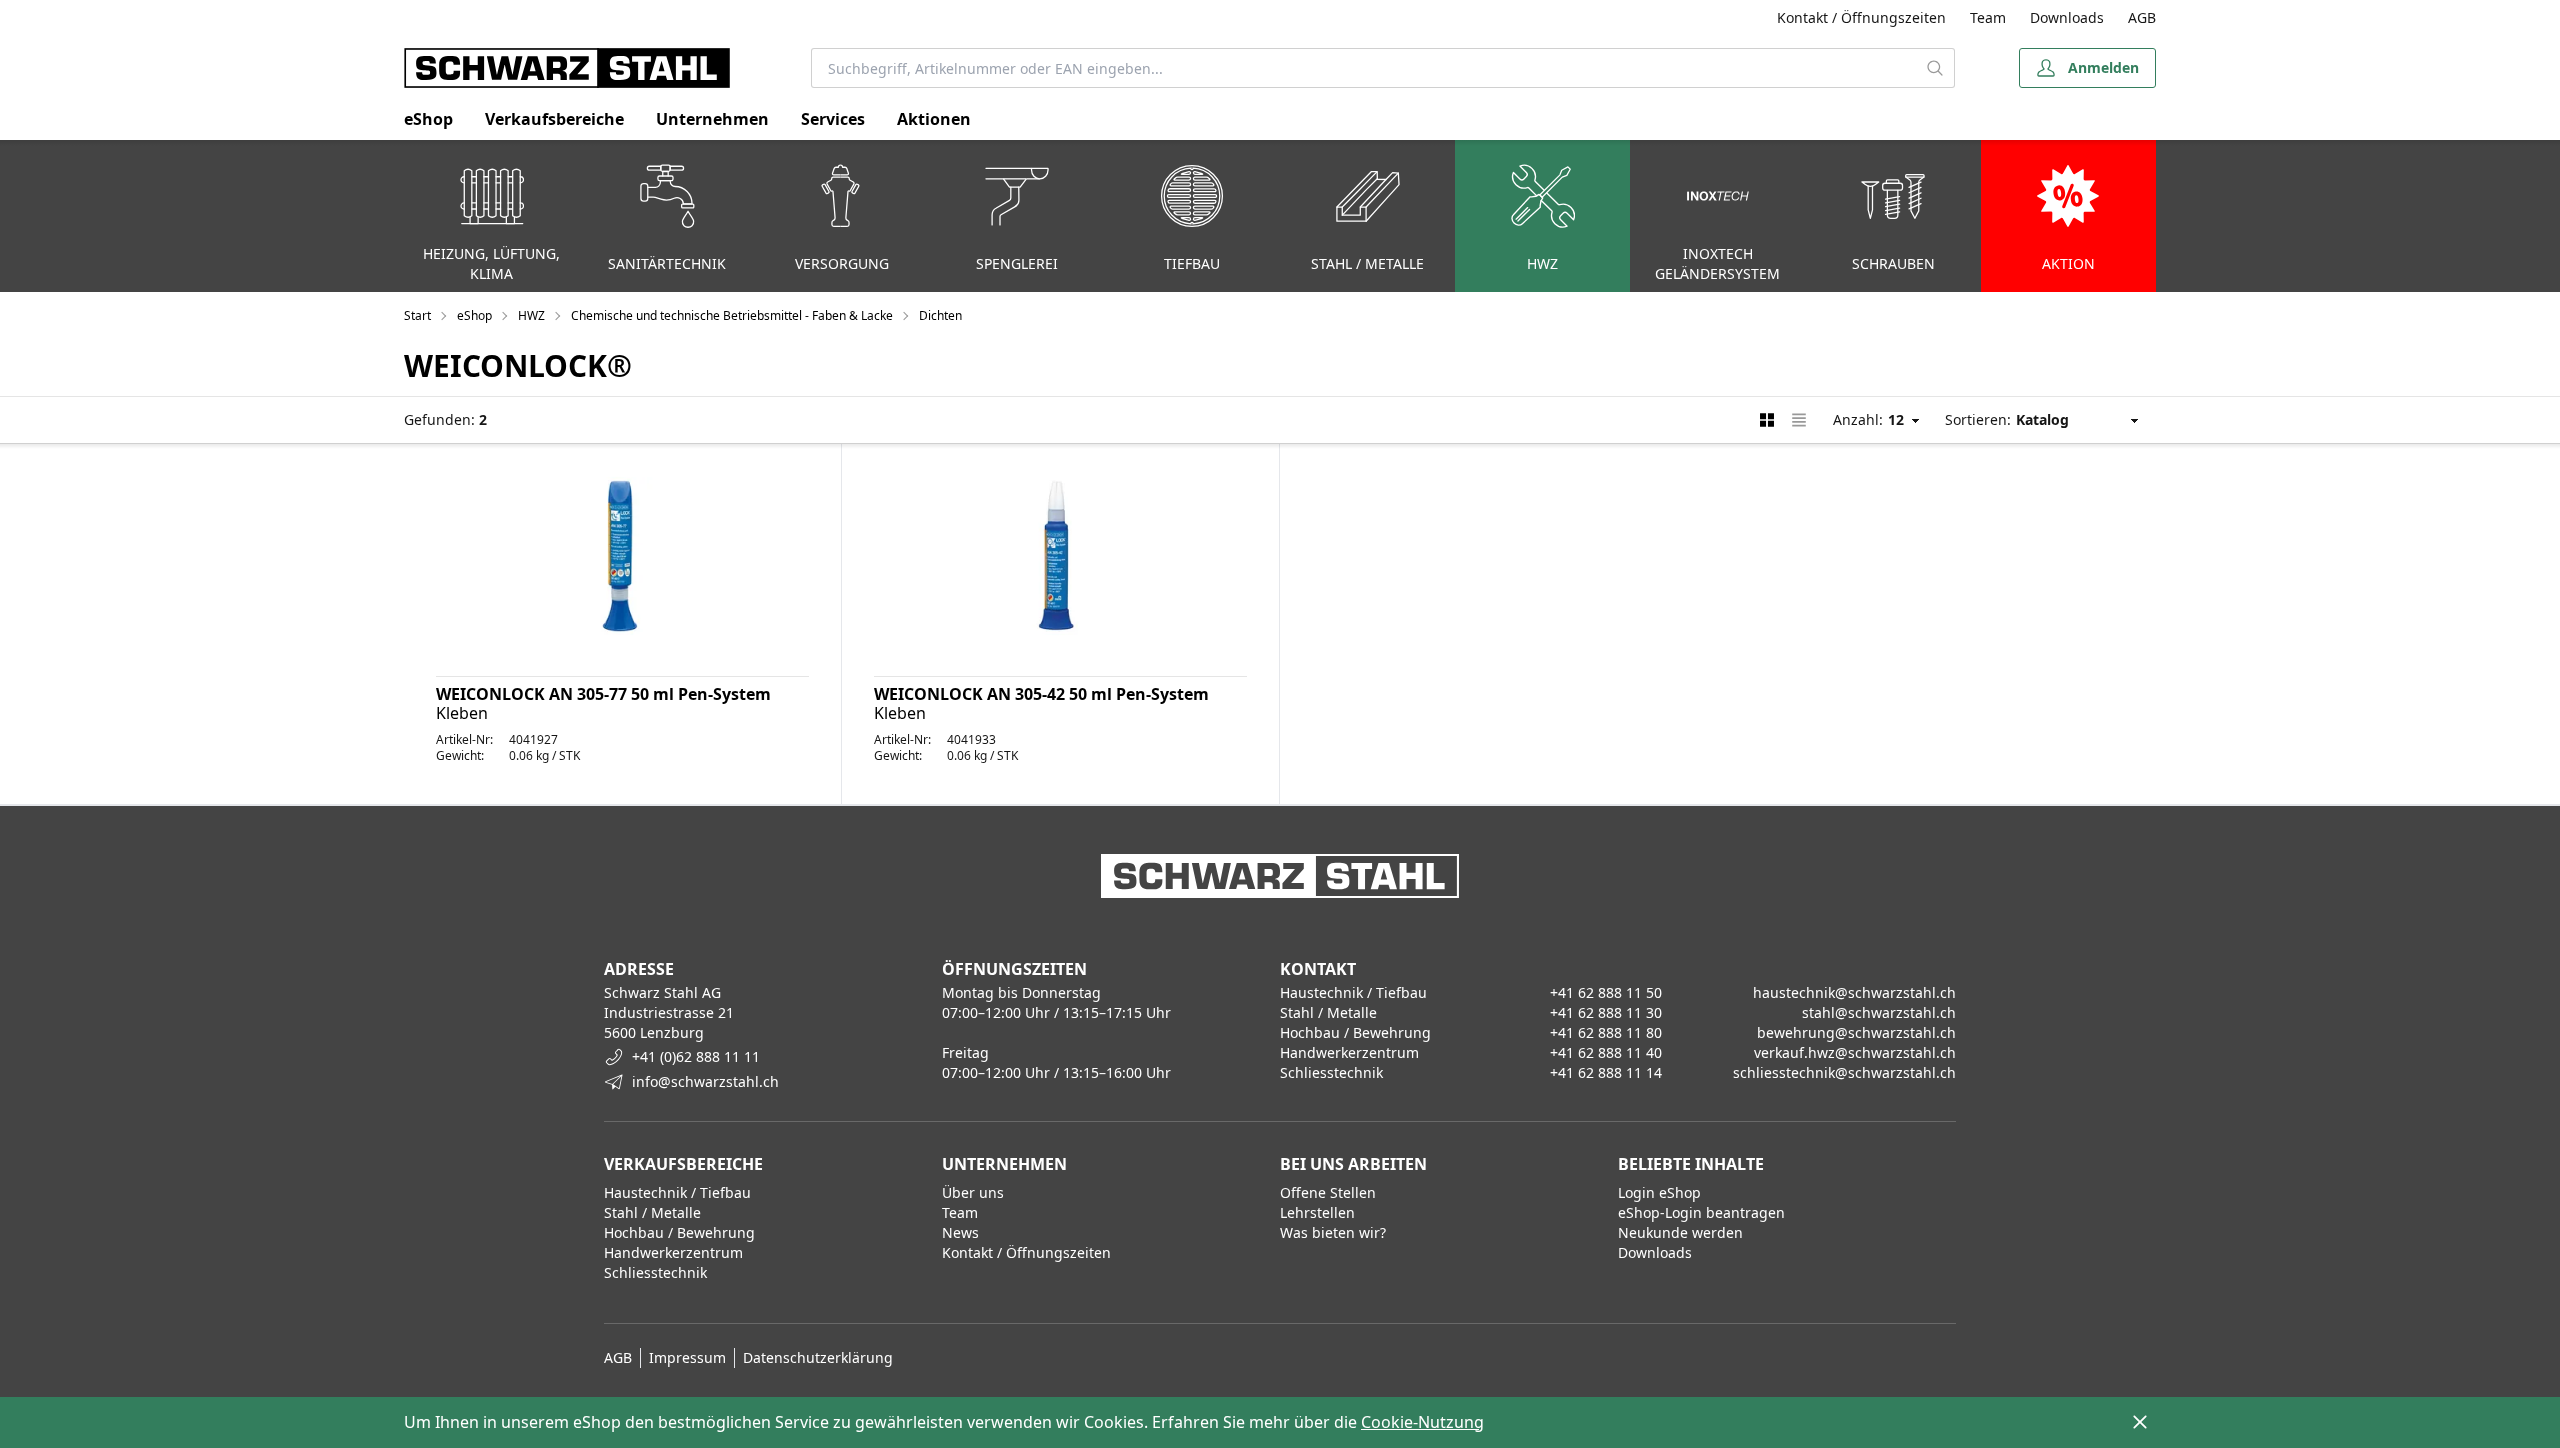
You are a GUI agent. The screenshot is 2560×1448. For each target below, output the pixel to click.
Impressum (687, 1357)
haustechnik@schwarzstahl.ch (1854, 992)
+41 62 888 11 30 (1606, 1012)
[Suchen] (1935, 68)
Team (1988, 17)
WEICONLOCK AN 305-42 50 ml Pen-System (1041, 694)
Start (417, 316)
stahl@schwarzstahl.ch (1879, 1012)
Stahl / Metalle (652, 1212)
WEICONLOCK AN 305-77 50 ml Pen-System (603, 694)
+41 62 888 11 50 (1606, 992)
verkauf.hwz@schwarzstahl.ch (1855, 1052)
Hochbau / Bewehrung (679, 1232)
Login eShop (1659, 1192)
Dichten (940, 316)
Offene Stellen (1328, 1192)
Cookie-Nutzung (1422, 1422)
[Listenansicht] (1799, 420)
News (960, 1232)
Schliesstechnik (655, 1272)
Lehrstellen (1317, 1212)
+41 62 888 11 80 (1606, 1032)
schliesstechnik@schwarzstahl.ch (1844, 1072)
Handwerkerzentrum (673, 1252)
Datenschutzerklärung (818, 1357)
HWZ (531, 316)
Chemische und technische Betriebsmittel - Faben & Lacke (732, 316)
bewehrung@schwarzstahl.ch (1856, 1032)
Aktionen (934, 119)
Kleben (462, 713)
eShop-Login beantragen (1701, 1212)
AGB (2142, 17)
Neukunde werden (1680, 1232)
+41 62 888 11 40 (1606, 1052)
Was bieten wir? (1333, 1232)
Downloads (2067, 17)
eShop (428, 119)
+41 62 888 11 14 (1606, 1072)
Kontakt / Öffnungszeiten (1861, 17)
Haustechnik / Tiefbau (677, 1192)
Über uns (973, 1192)
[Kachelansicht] (1767, 420)
